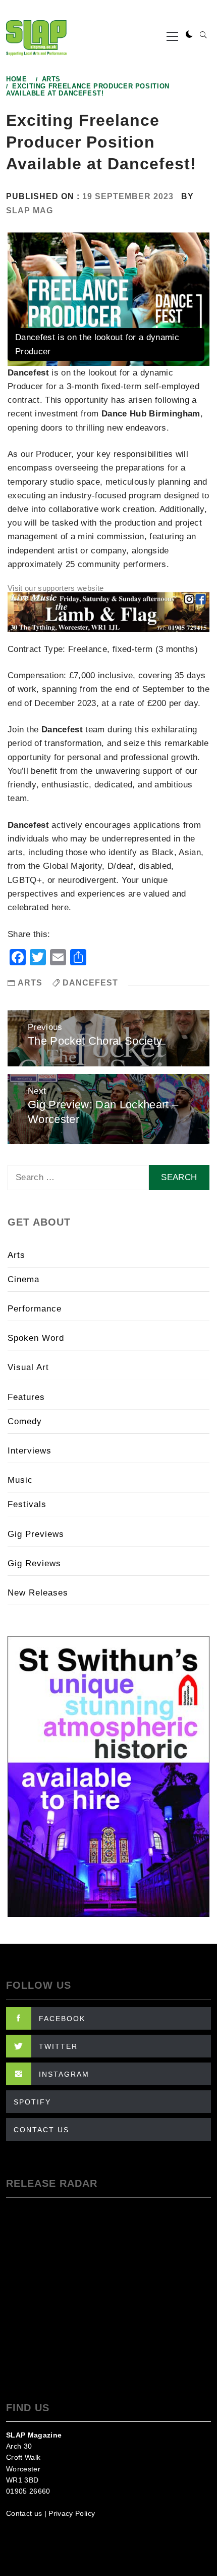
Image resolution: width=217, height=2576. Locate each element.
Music (20, 1480)
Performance (35, 1309)
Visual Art (28, 1367)
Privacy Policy (72, 2513)
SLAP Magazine (34, 2435)
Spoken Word (36, 1338)
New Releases (38, 1593)
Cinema (23, 1279)
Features (26, 1397)
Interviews (30, 1451)
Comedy (25, 1421)
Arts (30, 983)
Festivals (27, 1504)
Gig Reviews (34, 1563)
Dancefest (90, 983)
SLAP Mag (30, 210)
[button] (189, 35)
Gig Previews (36, 1534)
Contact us (24, 2513)
